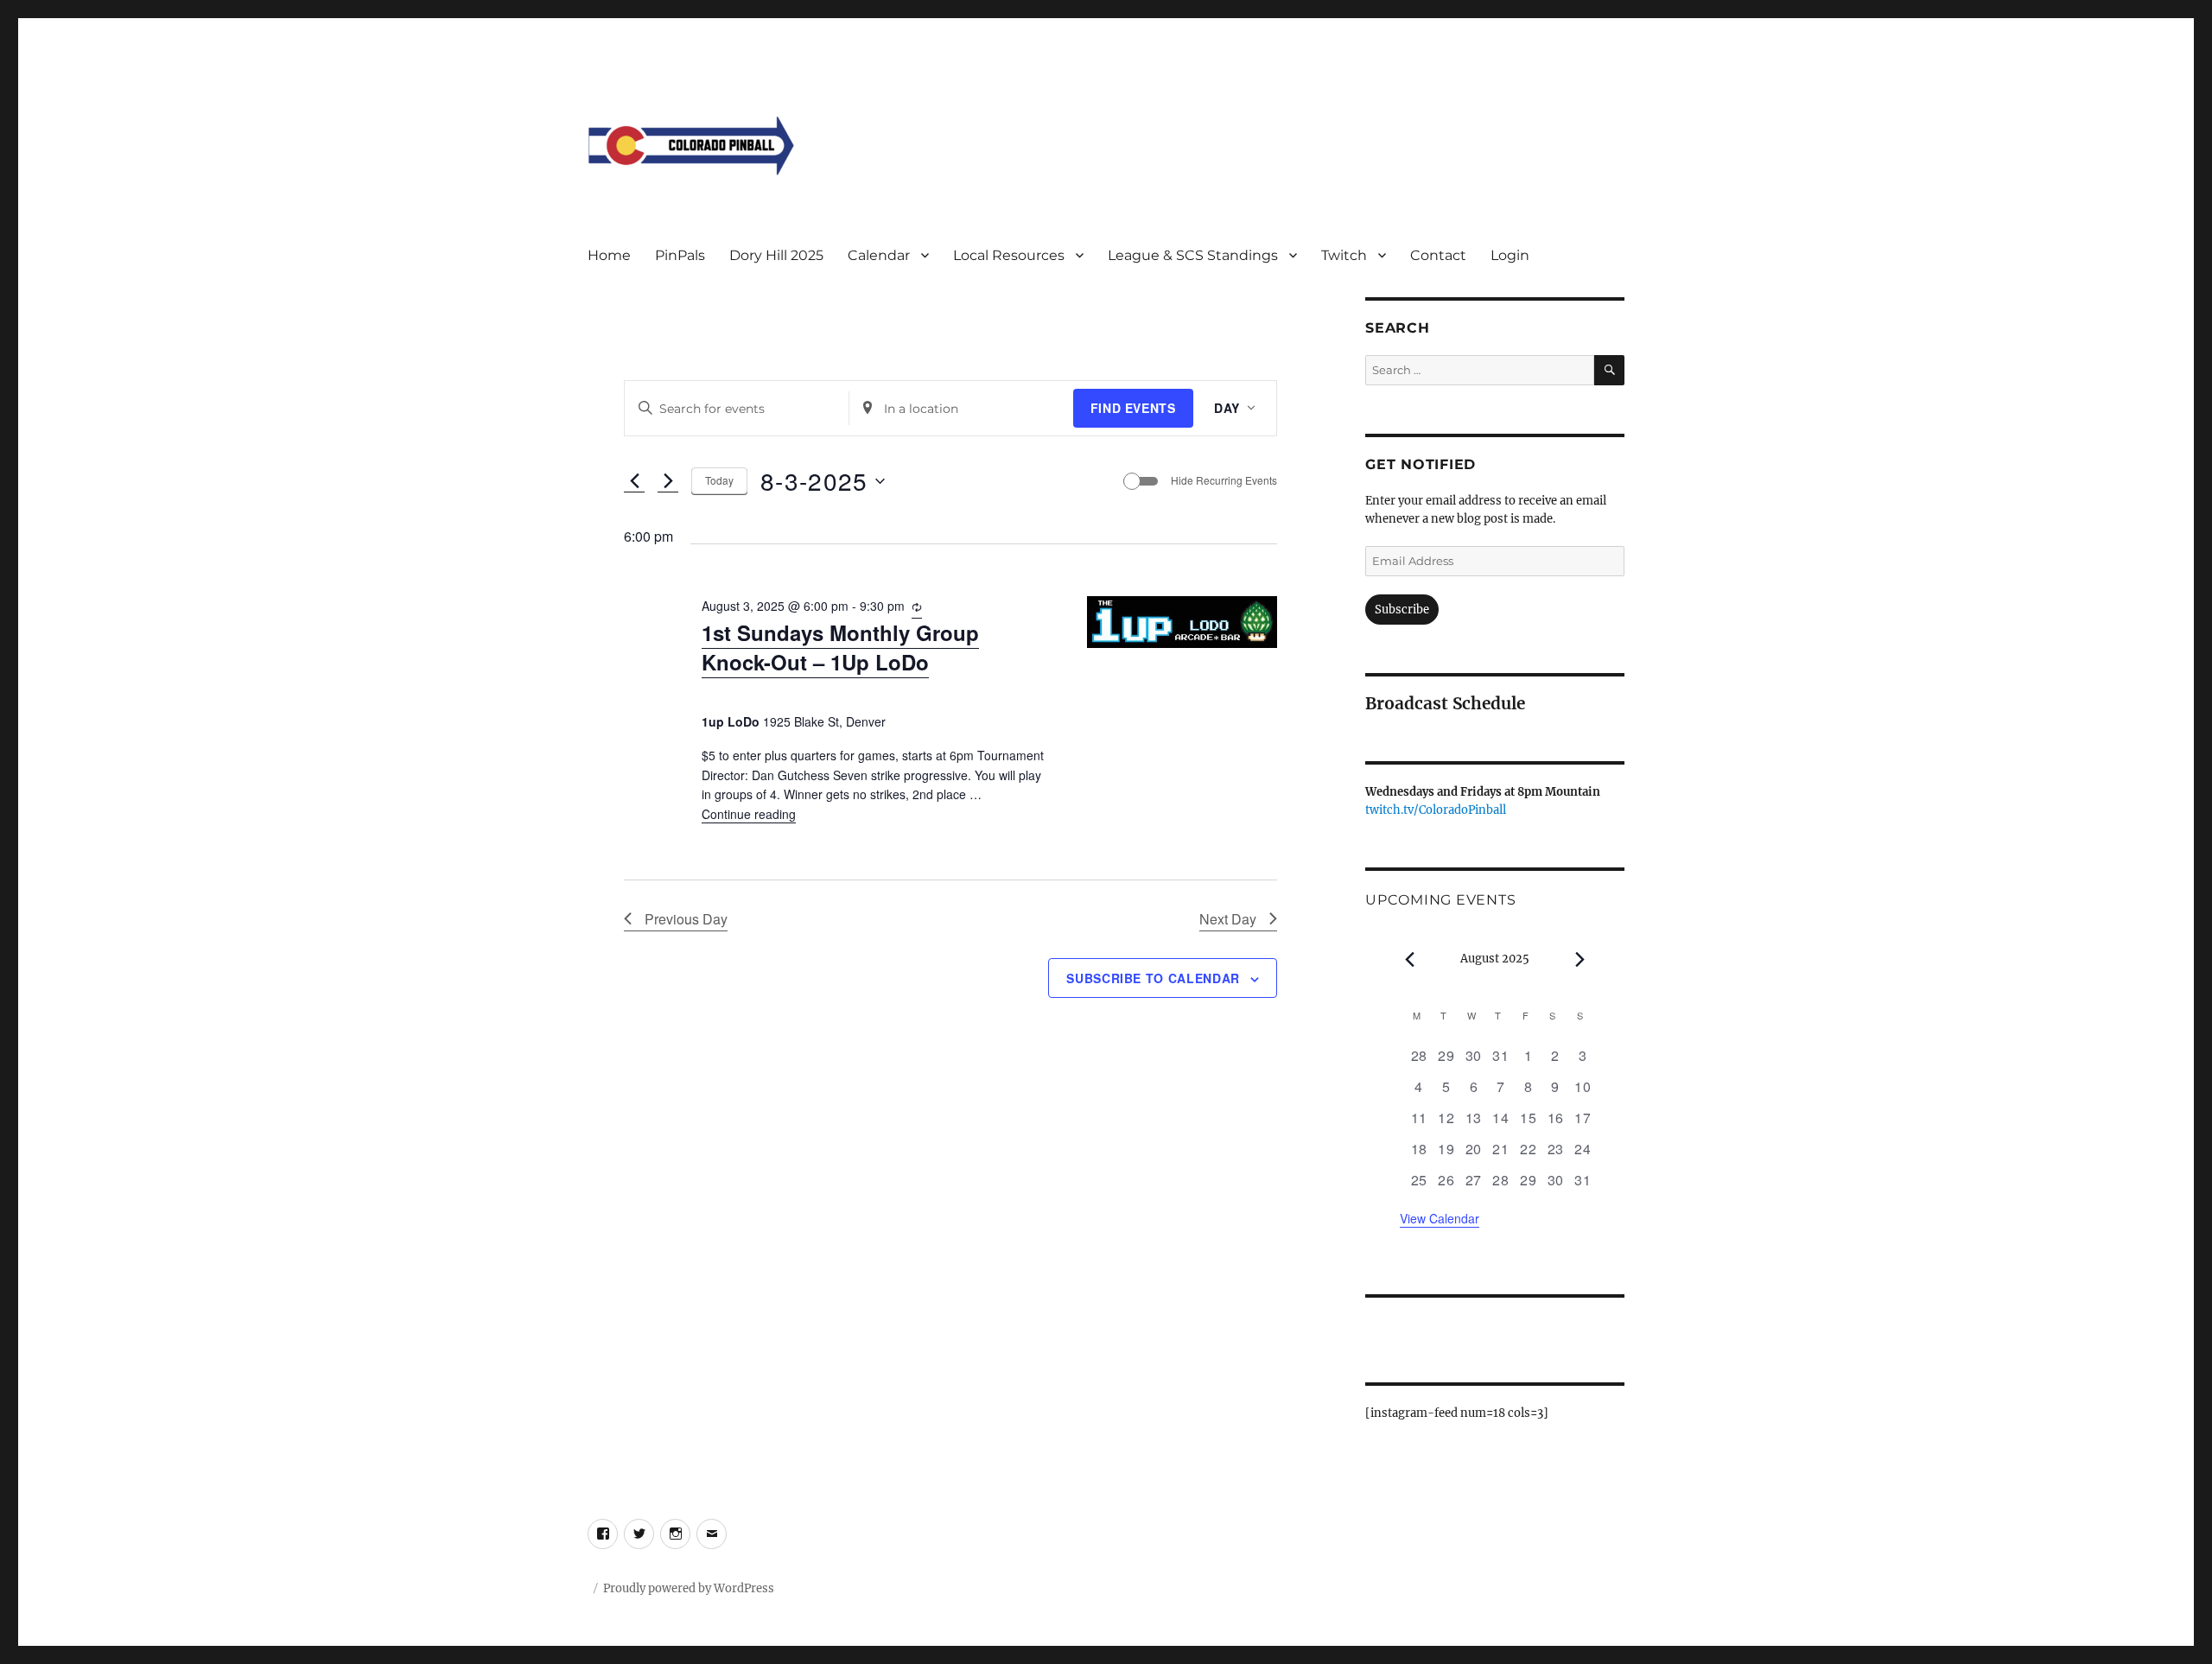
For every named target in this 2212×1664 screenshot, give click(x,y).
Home (609, 255)
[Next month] (1580, 960)
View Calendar (1440, 1218)
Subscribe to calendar (1153, 978)
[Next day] (668, 481)
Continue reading (749, 814)
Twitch (1344, 255)
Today (719, 480)
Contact (1438, 255)
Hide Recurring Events (1224, 480)
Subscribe (1402, 610)
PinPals (680, 255)
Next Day (1228, 919)
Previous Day (686, 919)
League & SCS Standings (1193, 255)
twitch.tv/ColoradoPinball (1436, 810)
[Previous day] (634, 481)
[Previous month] (1410, 960)
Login (1510, 255)
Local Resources (1009, 255)
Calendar (879, 255)
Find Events (1133, 408)
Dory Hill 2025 (776, 255)
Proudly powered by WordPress (689, 1588)
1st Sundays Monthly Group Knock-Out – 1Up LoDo (840, 647)
